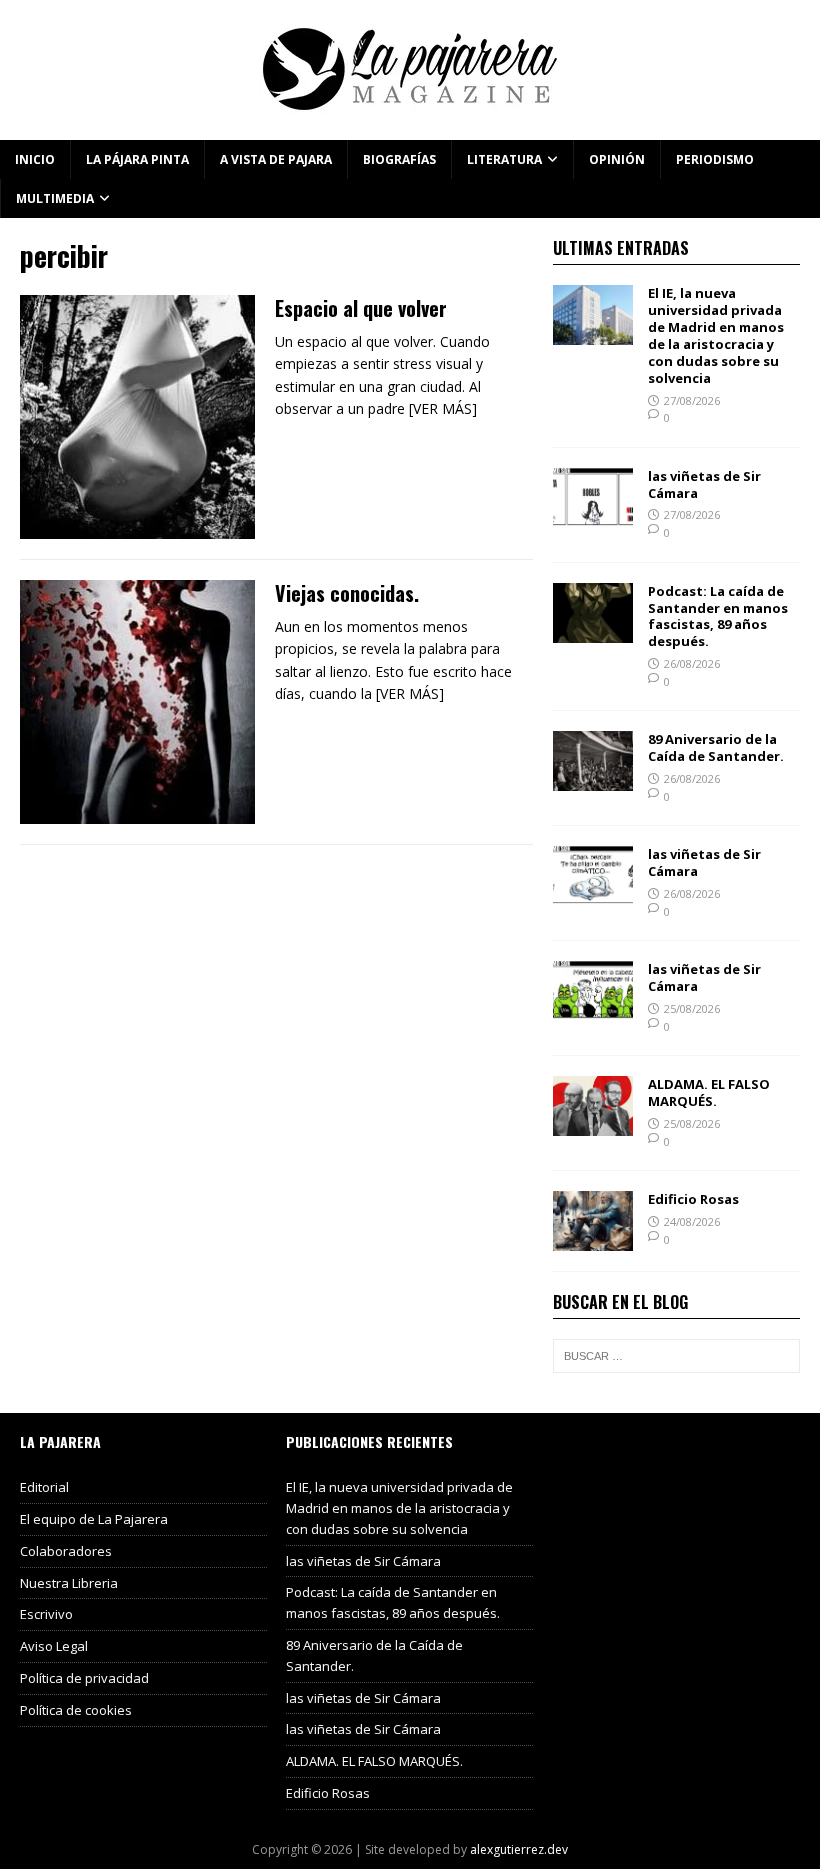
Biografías (399, 159)
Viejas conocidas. (347, 593)
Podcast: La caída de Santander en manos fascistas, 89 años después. (718, 616)
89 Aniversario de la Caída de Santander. (716, 747)
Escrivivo (46, 1614)
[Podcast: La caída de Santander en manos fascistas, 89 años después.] (593, 630)
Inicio (35, 159)
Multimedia (55, 198)
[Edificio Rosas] (593, 1239)
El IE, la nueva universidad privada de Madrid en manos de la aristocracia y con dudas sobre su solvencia (716, 335)
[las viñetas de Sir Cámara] (593, 515)
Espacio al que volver (361, 308)
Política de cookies (76, 1710)
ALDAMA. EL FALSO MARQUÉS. (709, 1092)
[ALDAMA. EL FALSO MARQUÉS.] (593, 1124)
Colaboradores (66, 1551)
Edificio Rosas (693, 1199)
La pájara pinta (137, 159)
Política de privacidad (84, 1678)
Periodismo (715, 159)
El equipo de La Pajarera (94, 1519)
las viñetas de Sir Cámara (704, 484)
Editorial (44, 1487)
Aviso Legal (54, 1646)
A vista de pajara (276, 159)
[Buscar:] (676, 1356)
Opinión (617, 159)
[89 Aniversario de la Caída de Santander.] (593, 779)
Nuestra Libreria (69, 1583)
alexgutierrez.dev (519, 1849)
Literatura (504, 159)
